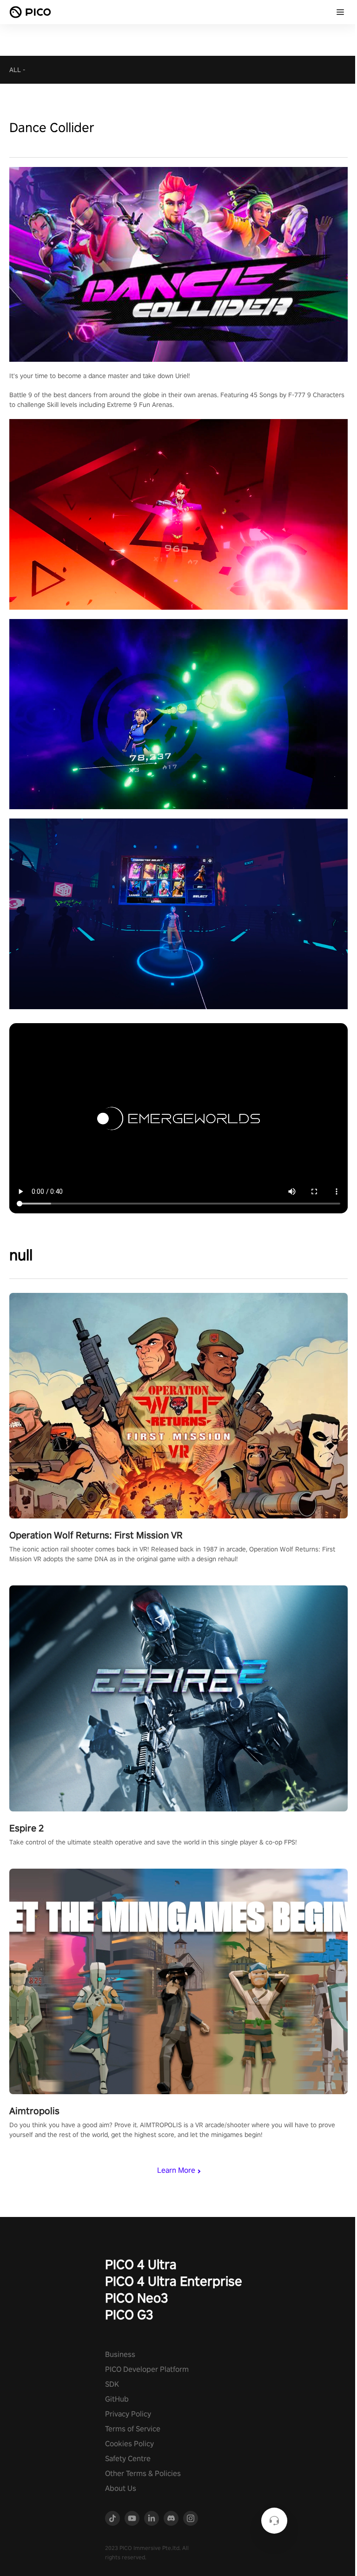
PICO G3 (129, 2314)
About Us (121, 2488)
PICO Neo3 (137, 2298)
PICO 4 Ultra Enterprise (174, 2281)
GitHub (117, 2399)
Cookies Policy (129, 2444)
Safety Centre (128, 2459)
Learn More (176, 2170)
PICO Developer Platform (147, 2369)
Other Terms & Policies (143, 2473)
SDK (112, 2384)
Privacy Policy (128, 2414)
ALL (15, 70)
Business (120, 2354)
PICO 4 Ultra (141, 2264)
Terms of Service (133, 2429)
